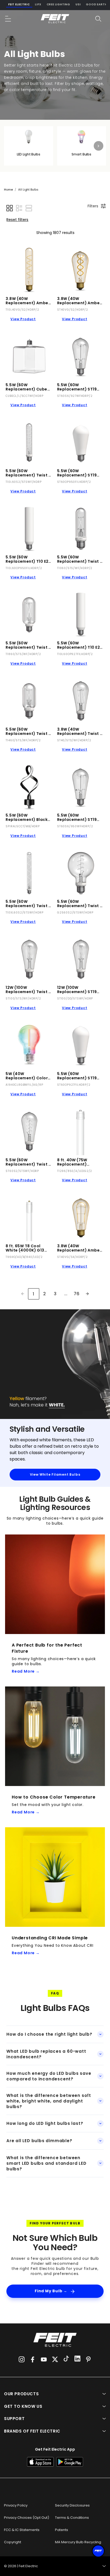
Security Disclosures (72, 2505)
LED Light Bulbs (29, 154)
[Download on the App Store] (40, 2462)
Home (8, 190)
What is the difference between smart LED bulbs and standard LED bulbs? (46, 2163)
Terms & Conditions (72, 2518)
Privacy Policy (16, 2505)
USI (78, 4)
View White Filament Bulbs (55, 1474)
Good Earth (96, 4)
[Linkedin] (77, 2359)
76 (77, 1294)
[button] (8, 19)
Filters (93, 206)
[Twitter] (55, 2359)
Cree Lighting (58, 4)
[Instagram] (22, 2359)
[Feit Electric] (55, 19)
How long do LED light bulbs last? (45, 2123)
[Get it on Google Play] (70, 2462)
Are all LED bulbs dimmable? (39, 2141)
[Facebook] (33, 2359)
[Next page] (87, 1294)
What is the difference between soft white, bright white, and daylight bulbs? (49, 2101)
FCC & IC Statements (22, 2530)
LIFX (38, 4)
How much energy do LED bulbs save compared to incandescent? (49, 2076)
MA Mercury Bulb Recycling (78, 2542)
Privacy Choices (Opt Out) (27, 2518)
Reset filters (17, 220)
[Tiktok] (66, 2359)
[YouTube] (44, 2359)
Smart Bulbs (81, 154)
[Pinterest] (88, 2359)
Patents (62, 2530)
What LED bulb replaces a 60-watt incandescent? (46, 2054)
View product (23, 319)
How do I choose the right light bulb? (49, 2034)
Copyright (13, 2542)
